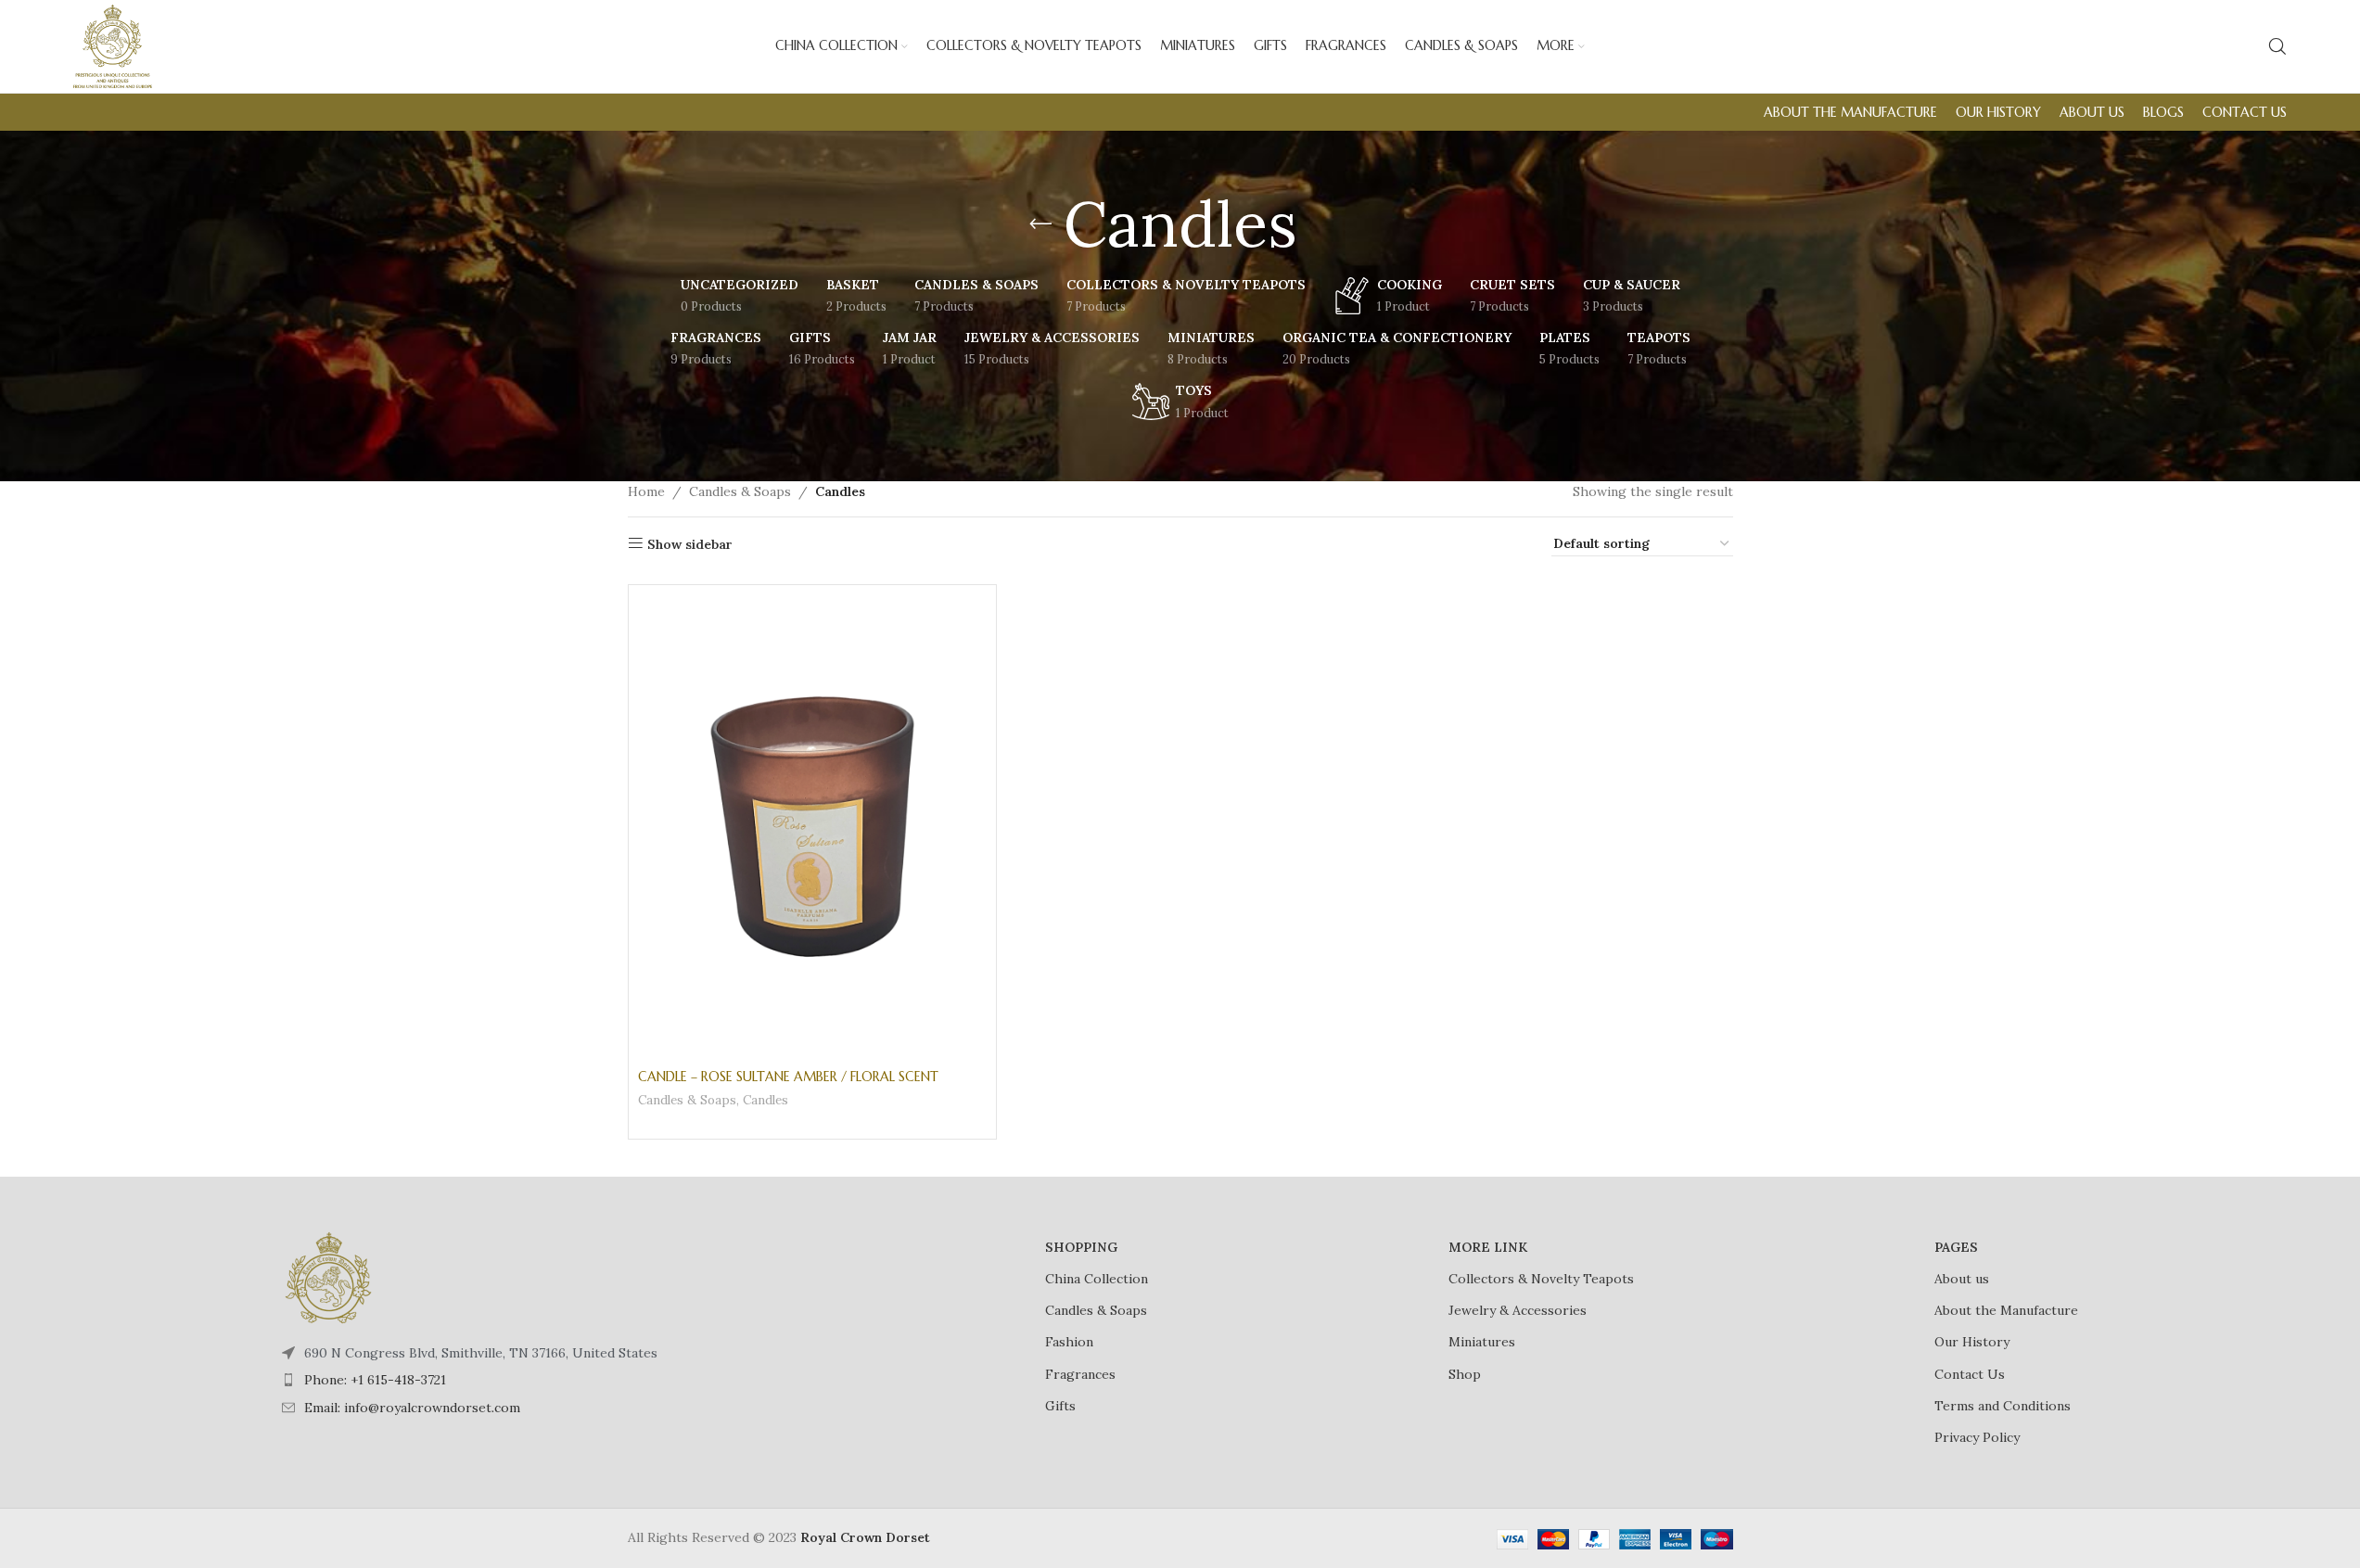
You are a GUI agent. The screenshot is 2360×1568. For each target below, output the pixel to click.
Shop (1465, 1374)
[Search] (2277, 46)
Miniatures (1482, 1342)
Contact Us (1970, 1374)
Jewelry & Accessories (1518, 1310)
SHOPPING (1081, 1247)
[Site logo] (113, 45)
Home (646, 491)
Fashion (1069, 1342)
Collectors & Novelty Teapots (1541, 1279)
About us (1962, 1279)
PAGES (1956, 1247)
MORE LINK (1488, 1247)
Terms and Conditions (2003, 1406)
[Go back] (1040, 224)
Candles (765, 1100)
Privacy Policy (1977, 1437)
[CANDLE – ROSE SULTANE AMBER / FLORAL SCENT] (812, 827)
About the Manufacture (2006, 1310)
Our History (1972, 1342)
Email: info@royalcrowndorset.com (412, 1408)
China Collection (1097, 1279)
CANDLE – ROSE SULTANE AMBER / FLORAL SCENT (788, 1077)
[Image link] (328, 1276)
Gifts (1060, 1406)
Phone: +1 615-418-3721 (375, 1380)
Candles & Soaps (740, 491)
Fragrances (1080, 1374)
